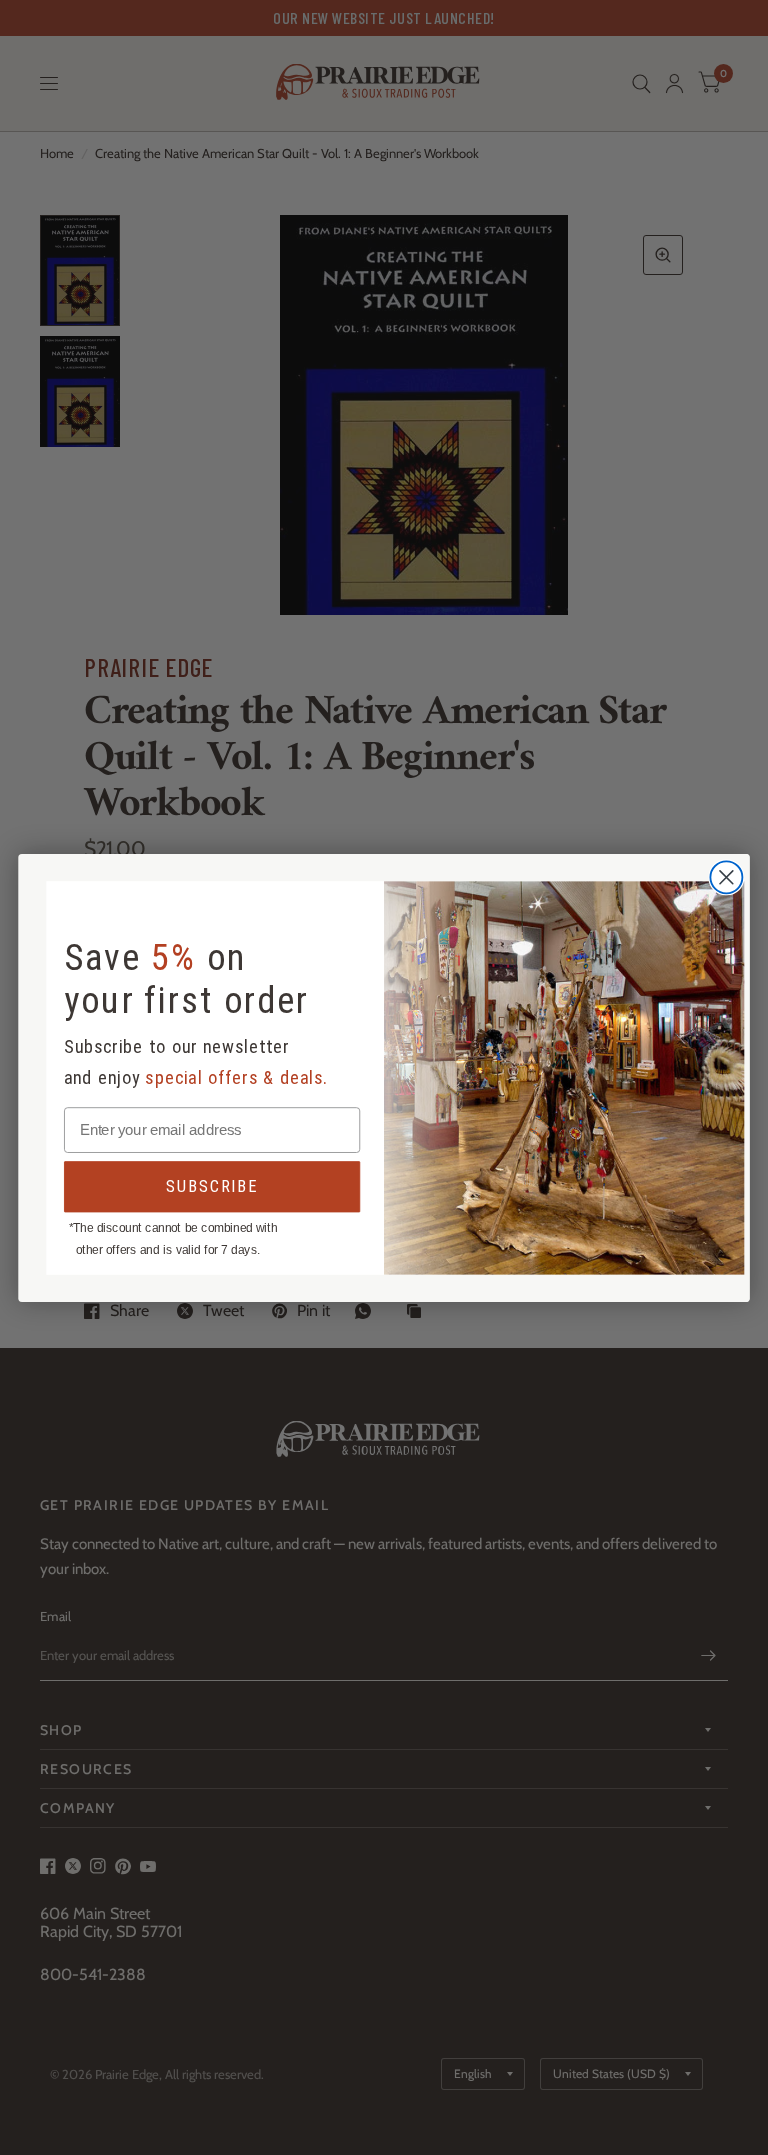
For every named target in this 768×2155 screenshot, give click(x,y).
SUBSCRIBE (211, 1185)
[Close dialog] (726, 877)
